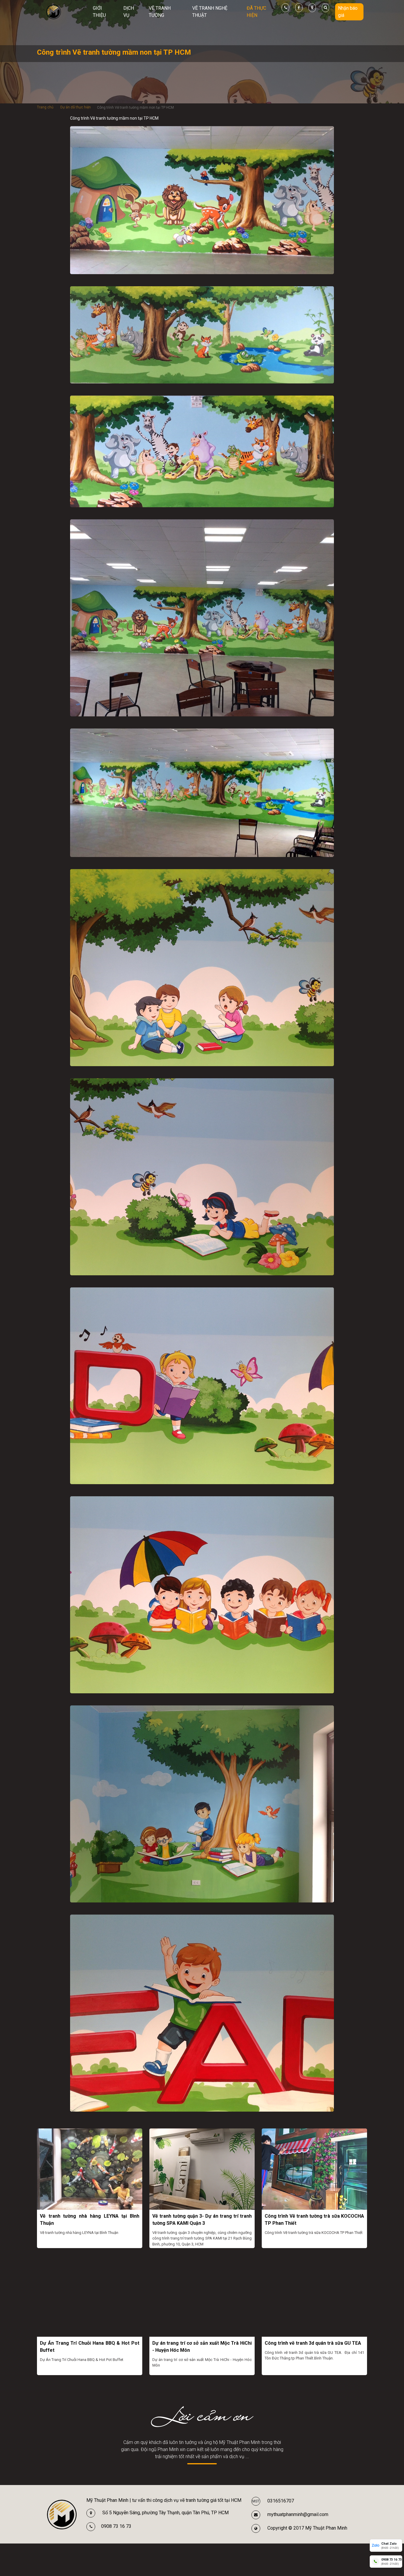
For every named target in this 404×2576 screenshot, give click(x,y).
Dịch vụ (129, 12)
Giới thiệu (99, 12)
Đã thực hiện (256, 12)
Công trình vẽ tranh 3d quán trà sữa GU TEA (313, 2343)
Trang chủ (45, 107)
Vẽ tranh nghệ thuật (210, 12)
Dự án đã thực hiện (76, 107)
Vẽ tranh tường (160, 12)
